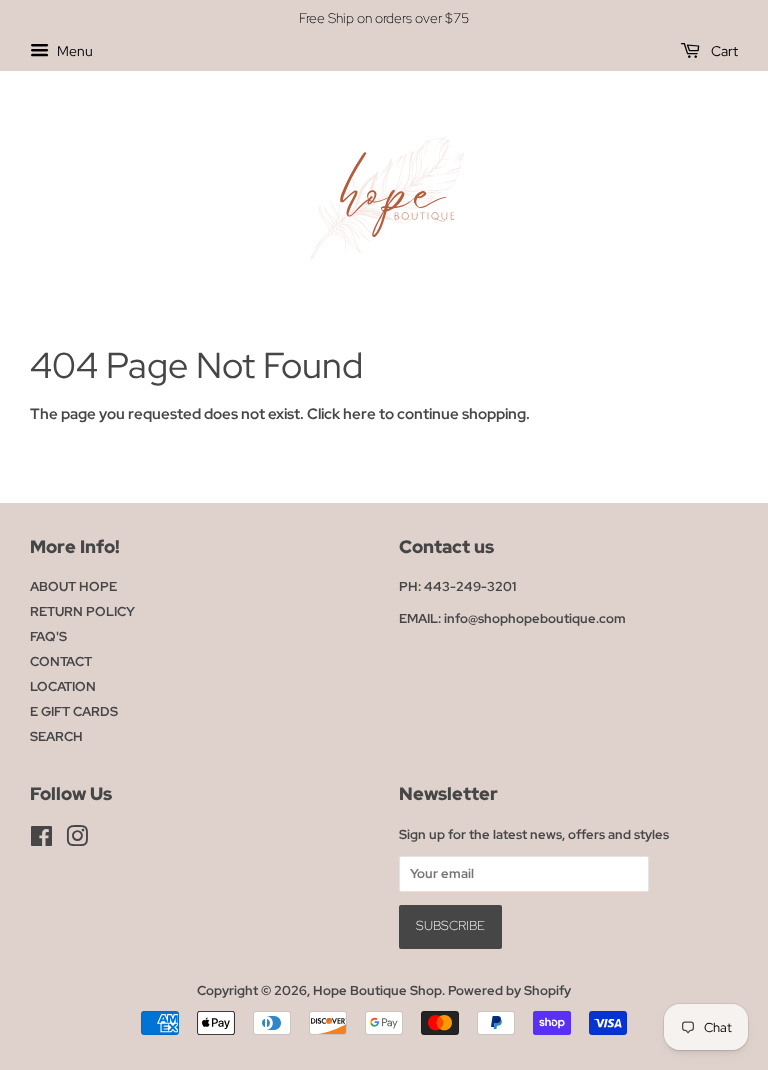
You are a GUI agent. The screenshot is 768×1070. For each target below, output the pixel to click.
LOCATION (63, 686)
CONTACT (61, 661)
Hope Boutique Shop (377, 990)
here (359, 414)
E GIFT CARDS (74, 711)
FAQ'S (48, 636)
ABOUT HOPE (73, 586)
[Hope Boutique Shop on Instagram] (77, 840)
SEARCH (56, 736)
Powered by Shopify (509, 990)
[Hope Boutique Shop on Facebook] (41, 840)
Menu (73, 51)
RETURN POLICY (82, 611)
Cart (723, 51)
